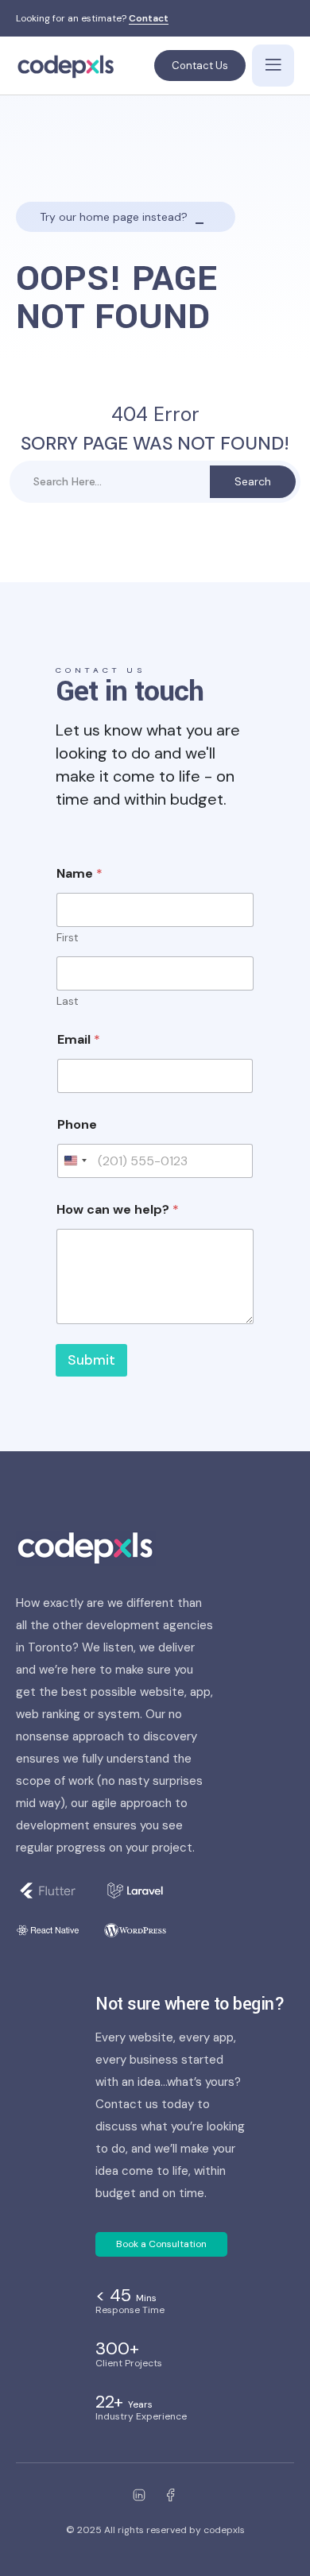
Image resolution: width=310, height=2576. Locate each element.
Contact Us (200, 66)
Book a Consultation (161, 2244)
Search (253, 481)
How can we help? (118, 1209)
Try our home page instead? (114, 217)
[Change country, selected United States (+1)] (75, 1161)
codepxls (224, 2530)
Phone (77, 1124)
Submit (91, 1360)
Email (79, 1039)
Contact (149, 19)
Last (68, 1001)
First (68, 938)
